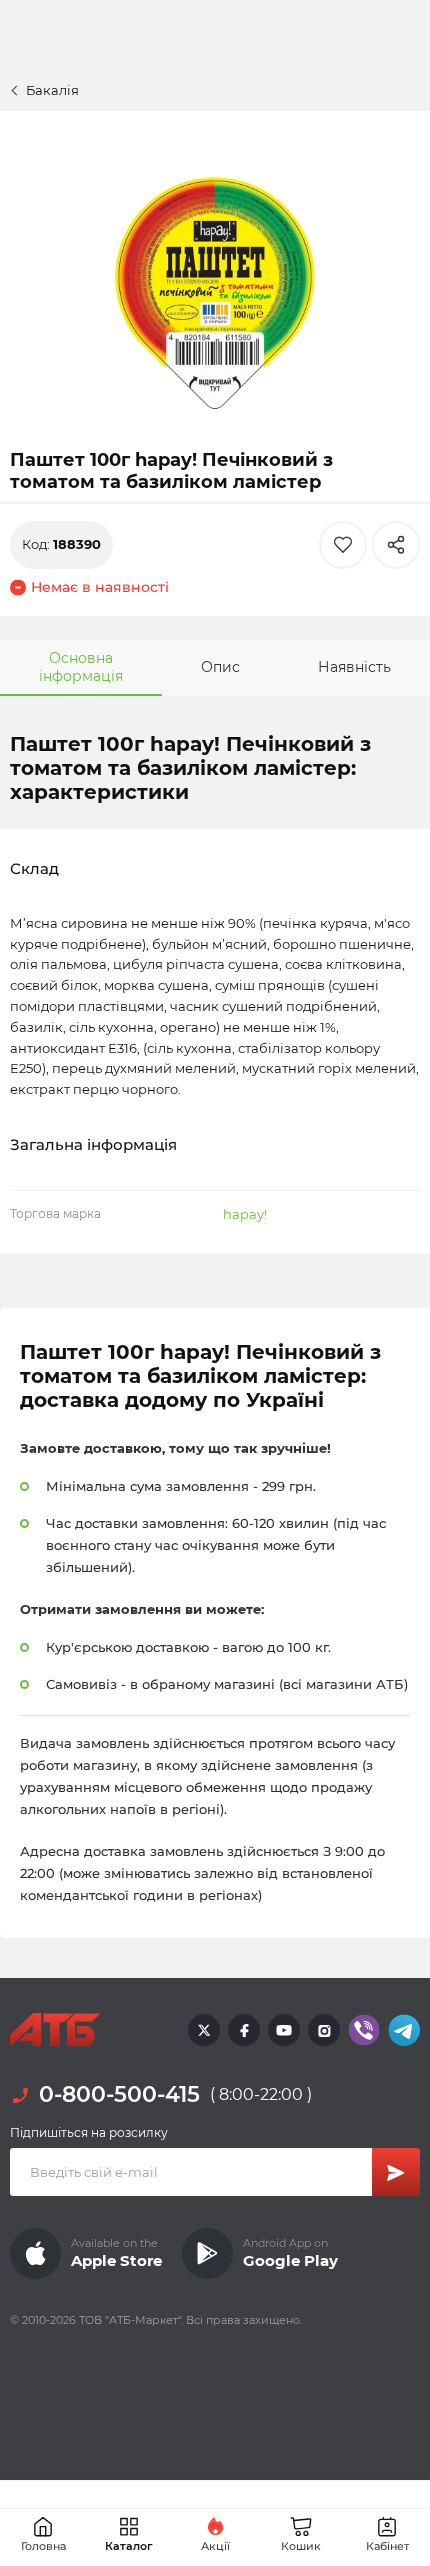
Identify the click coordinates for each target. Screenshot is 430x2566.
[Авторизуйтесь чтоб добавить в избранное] (343, 545)
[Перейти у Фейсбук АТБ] (244, 2030)
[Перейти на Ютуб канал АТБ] (284, 2030)
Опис (220, 667)
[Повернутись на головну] (55, 2030)
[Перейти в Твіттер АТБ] (204, 2030)
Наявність (354, 667)
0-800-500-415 (119, 2094)
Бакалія (52, 90)
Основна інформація (81, 667)
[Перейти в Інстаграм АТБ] (324, 2030)
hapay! (245, 1214)
